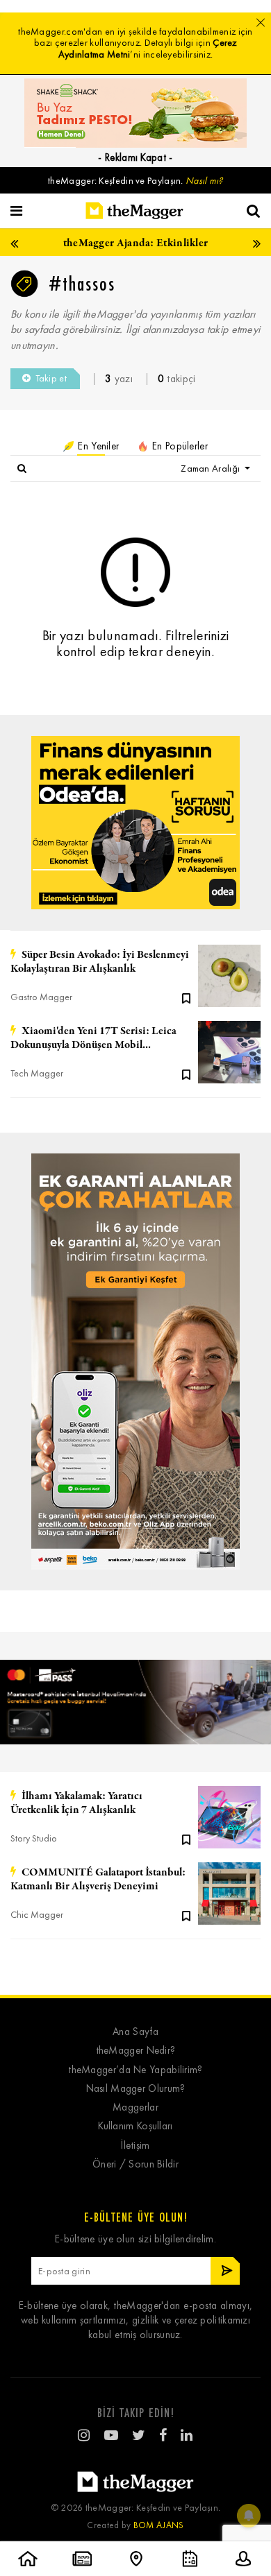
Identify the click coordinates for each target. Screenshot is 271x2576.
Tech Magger (37, 1073)
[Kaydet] (186, 997)
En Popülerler (179, 446)
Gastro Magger (41, 997)
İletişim (135, 2146)
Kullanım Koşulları (135, 2126)
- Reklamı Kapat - (135, 157)
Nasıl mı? (204, 181)
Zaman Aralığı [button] (211, 469)
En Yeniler (97, 446)
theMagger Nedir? (136, 2051)
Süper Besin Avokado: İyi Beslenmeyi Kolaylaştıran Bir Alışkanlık (100, 962)
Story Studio (34, 1838)
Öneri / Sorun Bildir (135, 2164)
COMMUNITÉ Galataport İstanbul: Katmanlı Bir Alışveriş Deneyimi (98, 1880)
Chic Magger (37, 1915)
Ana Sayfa (135, 2032)
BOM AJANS (159, 2525)
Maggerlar (135, 2107)
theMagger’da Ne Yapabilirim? (135, 2070)
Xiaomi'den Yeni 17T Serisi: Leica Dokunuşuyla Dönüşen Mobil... (93, 1038)
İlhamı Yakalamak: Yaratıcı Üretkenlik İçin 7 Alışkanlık (76, 1803)
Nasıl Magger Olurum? (136, 2089)
